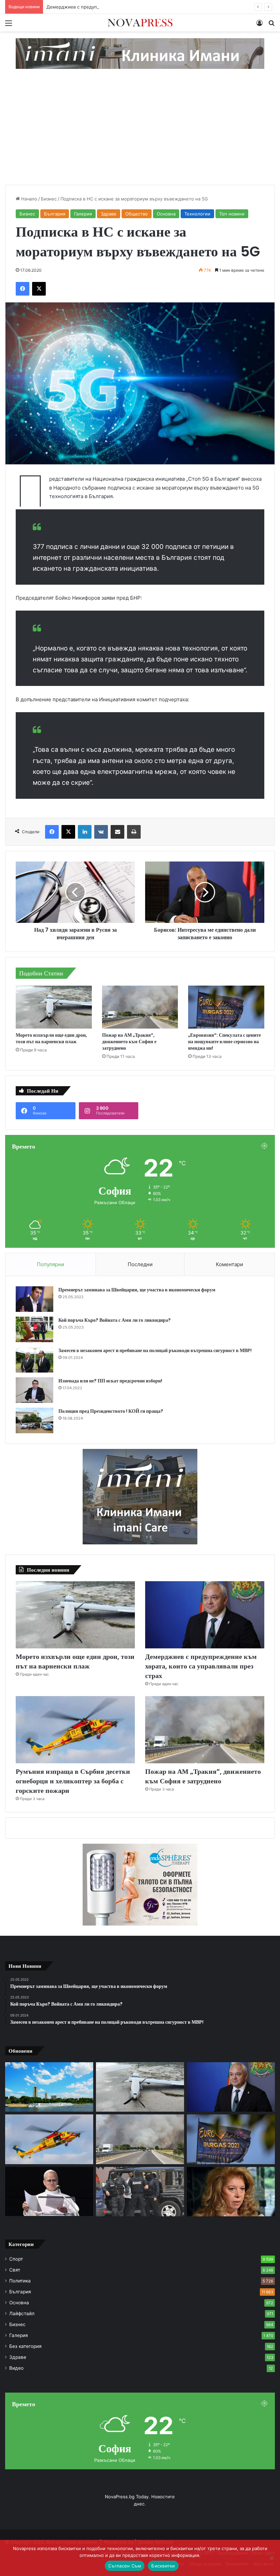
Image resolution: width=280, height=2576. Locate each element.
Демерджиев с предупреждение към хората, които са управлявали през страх (134, 7)
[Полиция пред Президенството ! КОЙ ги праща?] (34, 1420)
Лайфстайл (22, 2313)
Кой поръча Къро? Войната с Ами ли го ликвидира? (115, 1320)
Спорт (16, 2259)
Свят (15, 2270)
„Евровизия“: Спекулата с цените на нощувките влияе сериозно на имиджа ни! (225, 1042)
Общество (137, 214)
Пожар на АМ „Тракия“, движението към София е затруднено (129, 1042)
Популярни (51, 1264)
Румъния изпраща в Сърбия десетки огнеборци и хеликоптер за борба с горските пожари (73, 1781)
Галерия (83, 214)
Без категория (25, 2346)
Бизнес (49, 199)
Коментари (229, 1264)
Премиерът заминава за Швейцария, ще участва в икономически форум (137, 1290)
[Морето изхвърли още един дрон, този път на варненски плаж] (54, 1007)
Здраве (109, 214)
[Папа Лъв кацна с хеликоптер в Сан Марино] (49, 2192)
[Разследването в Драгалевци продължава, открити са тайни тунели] (140, 2192)
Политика (20, 2281)
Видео (16, 2368)
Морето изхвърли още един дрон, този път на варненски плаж (51, 1038)
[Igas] (140, 53)
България (55, 214)
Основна (166, 214)
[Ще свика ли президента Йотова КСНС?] (231, 2192)
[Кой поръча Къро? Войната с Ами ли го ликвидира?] (34, 1329)
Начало (29, 199)
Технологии (197, 214)
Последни (140, 1264)
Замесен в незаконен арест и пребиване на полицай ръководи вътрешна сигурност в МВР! (155, 1350)
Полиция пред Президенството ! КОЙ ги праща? (111, 1411)
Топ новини (232, 214)
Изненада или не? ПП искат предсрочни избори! (110, 1381)
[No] (271, 2558)
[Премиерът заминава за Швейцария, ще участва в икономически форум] (34, 1299)
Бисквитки (163, 2566)
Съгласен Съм (125, 2566)
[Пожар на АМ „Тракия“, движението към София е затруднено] (140, 1007)
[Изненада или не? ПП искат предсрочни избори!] (34, 1390)
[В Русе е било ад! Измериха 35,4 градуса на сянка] (49, 2087)
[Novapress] (140, 23)
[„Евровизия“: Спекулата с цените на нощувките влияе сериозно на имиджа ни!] (226, 1007)
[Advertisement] (140, 134)
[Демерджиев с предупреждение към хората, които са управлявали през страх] (205, 1615)
